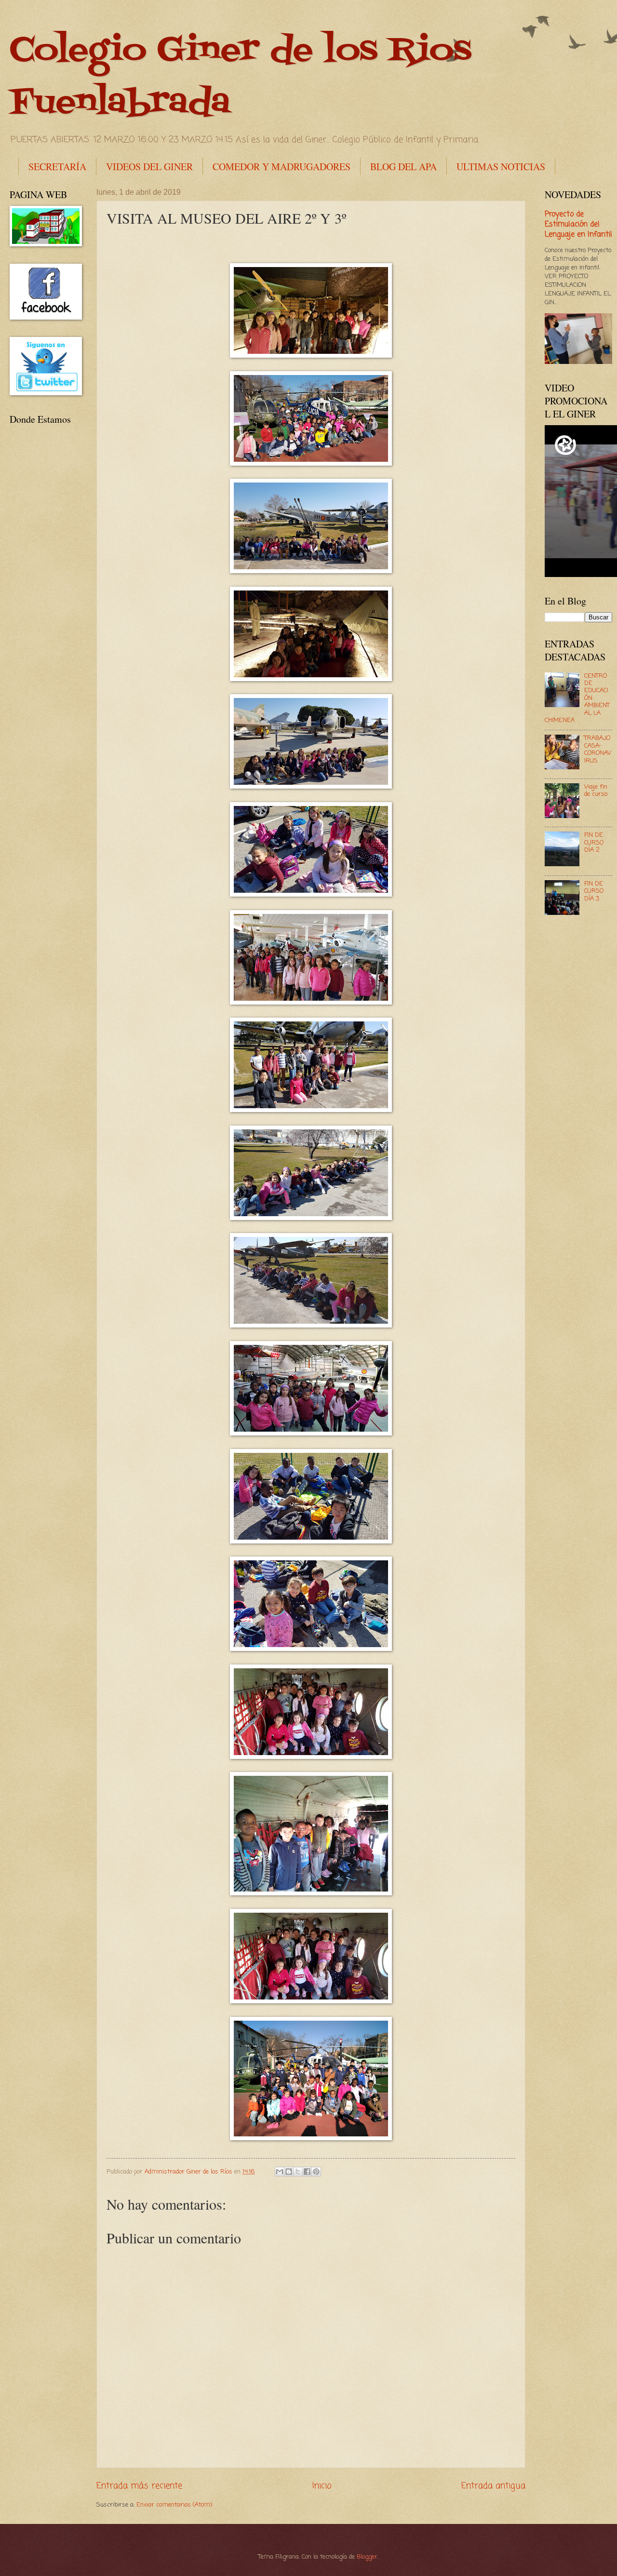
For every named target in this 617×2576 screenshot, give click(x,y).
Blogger (367, 2557)
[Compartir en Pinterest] (316, 2172)
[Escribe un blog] (289, 2172)
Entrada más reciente (139, 2486)
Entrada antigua (493, 2486)
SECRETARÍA (57, 167)
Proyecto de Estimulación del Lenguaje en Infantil (578, 225)
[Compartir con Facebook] (307, 2172)
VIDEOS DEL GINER (149, 167)
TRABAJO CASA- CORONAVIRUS (598, 749)
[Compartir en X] (298, 2172)
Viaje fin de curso (596, 791)
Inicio (322, 2486)
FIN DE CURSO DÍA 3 (594, 891)
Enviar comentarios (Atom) (174, 2505)
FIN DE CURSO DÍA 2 (594, 843)
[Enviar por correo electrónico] (280, 2172)
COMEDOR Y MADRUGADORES (282, 167)
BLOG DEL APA (403, 167)
